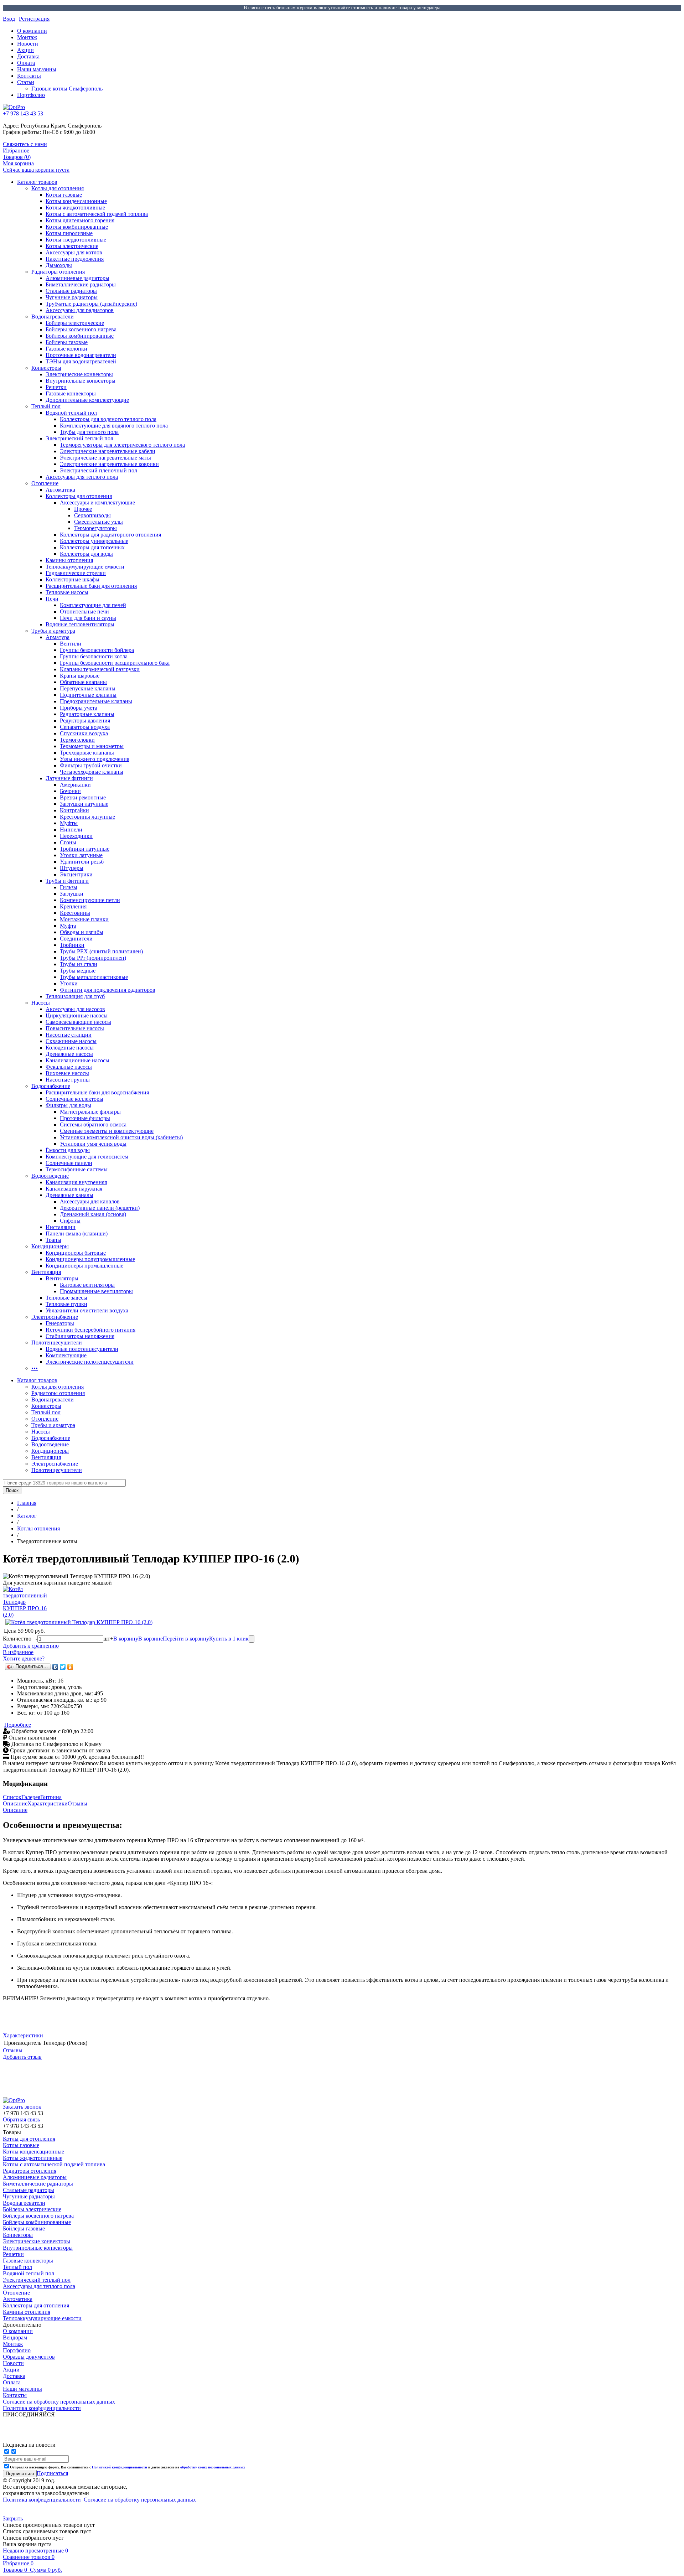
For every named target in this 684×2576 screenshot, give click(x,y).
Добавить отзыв (22, 2057)
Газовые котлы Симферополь (67, 89)
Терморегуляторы (95, 528)
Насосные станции (69, 1035)
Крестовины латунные (87, 817)
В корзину (126, 1639)
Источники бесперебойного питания (90, 1330)
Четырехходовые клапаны (92, 772)
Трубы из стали (79, 964)
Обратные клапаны (83, 682)
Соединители (76, 939)
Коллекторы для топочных (92, 547)
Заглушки (72, 894)
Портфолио (31, 95)
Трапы (53, 1240)
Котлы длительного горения (80, 220)
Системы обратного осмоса (93, 1124)
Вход (9, 19)
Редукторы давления (85, 721)
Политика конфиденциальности (42, 2500)
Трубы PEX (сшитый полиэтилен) (101, 951)
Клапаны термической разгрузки (100, 669)
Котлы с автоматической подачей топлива (97, 214)
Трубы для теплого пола (89, 432)
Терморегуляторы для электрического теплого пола (122, 445)
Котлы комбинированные (77, 227)
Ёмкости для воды (68, 1150)
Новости (28, 44)
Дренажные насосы (69, 1054)
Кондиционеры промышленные (84, 1266)
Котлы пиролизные (69, 233)
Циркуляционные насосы (77, 1015)
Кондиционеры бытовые (76, 1253)
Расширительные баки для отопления (91, 586)
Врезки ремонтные (83, 797)
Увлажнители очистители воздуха (87, 1310)
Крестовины (75, 913)
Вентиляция (46, 1272)
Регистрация (34, 19)
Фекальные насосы (69, 1067)
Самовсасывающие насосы (78, 1022)
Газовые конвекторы (71, 393)
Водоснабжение (51, 1086)
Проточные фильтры (85, 1118)
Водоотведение (50, 1176)
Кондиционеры (50, 1246)
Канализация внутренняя (76, 1182)
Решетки (56, 387)
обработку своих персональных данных (213, 2467)
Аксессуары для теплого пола (82, 477)
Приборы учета (79, 708)
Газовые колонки (66, 349)
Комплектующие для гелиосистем (87, 1157)
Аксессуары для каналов (90, 1201)
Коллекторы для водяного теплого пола (108, 419)
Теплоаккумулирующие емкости (85, 567)
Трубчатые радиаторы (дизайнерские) (91, 304)
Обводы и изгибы (82, 932)
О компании (32, 31)
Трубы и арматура (53, 631)
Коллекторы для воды (86, 554)
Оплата (26, 63)
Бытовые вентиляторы (87, 1285)
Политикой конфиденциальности (120, 2467)
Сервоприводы (92, 515)
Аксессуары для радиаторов (80, 310)
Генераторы (60, 1323)
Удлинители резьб (82, 862)
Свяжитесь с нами (25, 144)
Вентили (71, 644)
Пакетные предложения (75, 259)
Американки (75, 785)
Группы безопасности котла (94, 656)
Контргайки (74, 810)
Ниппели (71, 830)
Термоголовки (77, 740)
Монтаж (27, 37)
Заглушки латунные (84, 804)
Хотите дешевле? (24, 1658)
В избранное (18, 1652)
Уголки (69, 983)
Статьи (26, 82)
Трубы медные (78, 971)
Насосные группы (68, 1080)
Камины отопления (69, 560)
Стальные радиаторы (71, 291)
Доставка (28, 56)
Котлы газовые (64, 195)
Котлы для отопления (58, 188)
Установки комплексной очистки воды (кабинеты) (121, 1137)
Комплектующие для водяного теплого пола (114, 426)
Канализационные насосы (77, 1060)
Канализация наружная (74, 1189)
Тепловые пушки (66, 1304)
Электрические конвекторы (79, 374)
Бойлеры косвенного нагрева (81, 329)
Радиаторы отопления (58, 272)
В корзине (151, 1639)
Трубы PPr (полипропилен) (93, 958)
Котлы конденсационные (76, 201)
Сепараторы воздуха (85, 727)
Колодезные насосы (70, 1048)
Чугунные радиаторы (72, 297)
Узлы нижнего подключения (95, 759)
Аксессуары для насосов (75, 1009)
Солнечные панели (69, 1163)
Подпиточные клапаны (88, 695)
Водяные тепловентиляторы (80, 624)
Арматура (58, 637)
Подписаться (52, 2473)
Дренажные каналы (69, 1195)
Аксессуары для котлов (74, 252)
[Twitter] (63, 1667)
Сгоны (68, 842)
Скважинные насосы (71, 1041)
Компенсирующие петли (90, 900)
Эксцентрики (76, 874)
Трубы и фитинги (67, 881)
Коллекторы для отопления (79, 496)
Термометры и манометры (92, 746)
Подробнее (18, 1725)
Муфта (68, 926)
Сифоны (70, 1221)
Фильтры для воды (68, 1105)
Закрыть (13, 2518)
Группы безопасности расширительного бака (115, 663)
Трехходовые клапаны (87, 753)
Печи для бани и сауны (88, 618)
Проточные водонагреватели (81, 355)
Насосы (41, 1003)
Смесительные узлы (99, 522)
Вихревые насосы (67, 1073)
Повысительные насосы (75, 1028)
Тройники (72, 945)
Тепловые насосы (67, 592)
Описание (15, 1803)
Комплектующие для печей (93, 605)
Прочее (83, 509)
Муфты (69, 823)
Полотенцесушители (57, 1343)
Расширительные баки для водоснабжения (97, 1092)
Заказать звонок (22, 2107)
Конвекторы (46, 368)
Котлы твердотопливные (76, 240)
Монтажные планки (84, 919)
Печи (52, 599)
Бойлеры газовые (67, 342)
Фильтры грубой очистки (91, 765)
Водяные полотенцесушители (82, 1349)
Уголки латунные (81, 855)
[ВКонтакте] (55, 1667)
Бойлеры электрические (75, 323)
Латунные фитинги (69, 778)
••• (35, 1368)
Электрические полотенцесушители (90, 1362)
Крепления (73, 906)
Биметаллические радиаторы (81, 284)
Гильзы (69, 887)
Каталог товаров (37, 182)
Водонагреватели (53, 317)
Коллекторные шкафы (72, 579)
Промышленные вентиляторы (96, 1291)
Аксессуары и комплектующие (97, 502)
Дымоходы (59, 265)
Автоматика (60, 490)
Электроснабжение (55, 1317)
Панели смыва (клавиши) (77, 1233)
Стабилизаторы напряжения (80, 1336)
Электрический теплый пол (79, 438)
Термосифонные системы (77, 1169)
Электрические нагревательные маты (105, 458)
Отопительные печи (84, 611)
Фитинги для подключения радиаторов (108, 990)
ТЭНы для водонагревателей (81, 361)
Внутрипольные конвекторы (81, 381)
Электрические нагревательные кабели (108, 451)
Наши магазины (37, 69)
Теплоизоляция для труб (75, 996)
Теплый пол (46, 406)
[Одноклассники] (70, 1667)
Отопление (45, 483)
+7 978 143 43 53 (23, 113)
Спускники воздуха (84, 733)
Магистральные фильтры (90, 1112)
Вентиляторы (62, 1278)
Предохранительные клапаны (96, 701)
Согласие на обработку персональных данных (140, 2500)
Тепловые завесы (66, 1298)
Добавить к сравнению (31, 1646)
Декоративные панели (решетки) (100, 1208)
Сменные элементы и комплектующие (107, 1131)
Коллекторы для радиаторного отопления (110, 535)
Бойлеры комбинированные (80, 336)
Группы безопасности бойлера (97, 650)
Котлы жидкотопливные (75, 208)
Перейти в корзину (186, 1639)
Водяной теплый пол (71, 413)
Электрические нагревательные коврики (109, 464)
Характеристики (48, 1803)
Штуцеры (72, 868)
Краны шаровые (80, 676)
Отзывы (77, 1803)
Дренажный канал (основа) (93, 1214)
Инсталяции (61, 1227)
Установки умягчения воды (93, 1144)
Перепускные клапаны (88, 688)
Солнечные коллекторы (74, 1099)
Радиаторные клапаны (87, 714)
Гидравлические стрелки (76, 573)
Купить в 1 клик (229, 1639)
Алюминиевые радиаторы (77, 278)
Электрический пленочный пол (99, 470)
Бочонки (70, 791)
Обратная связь (21, 2119)
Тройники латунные (85, 849)
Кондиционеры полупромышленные (90, 1259)
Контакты (29, 76)
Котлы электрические (72, 246)
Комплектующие (66, 1355)
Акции (25, 50)
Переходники (76, 836)
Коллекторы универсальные (94, 541)
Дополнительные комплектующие (87, 400)
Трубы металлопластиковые (94, 977)
